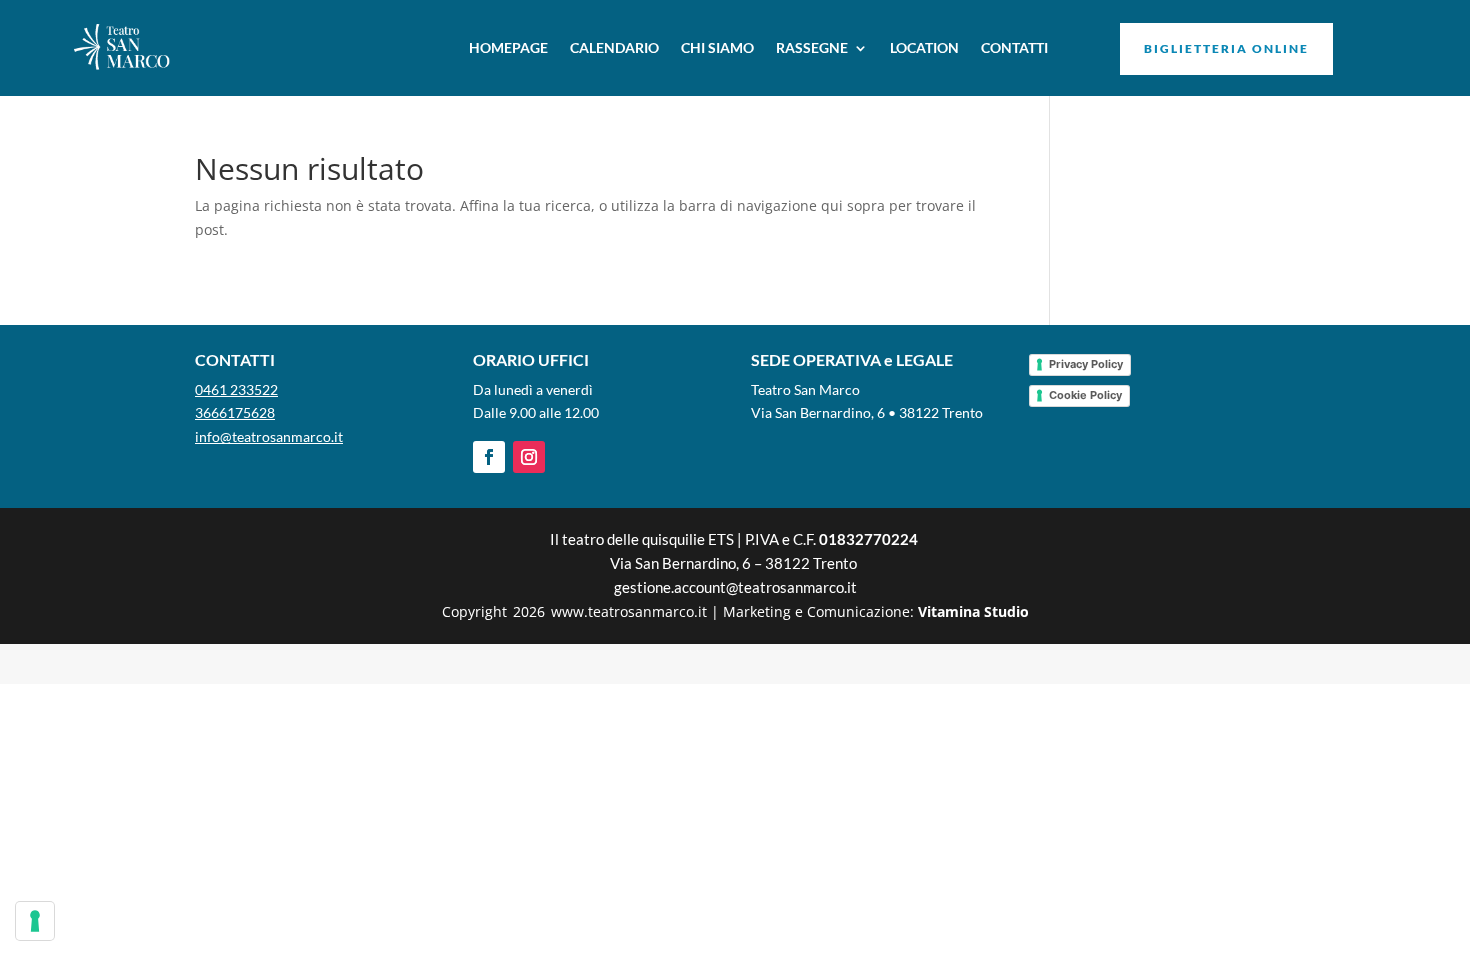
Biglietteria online (1226, 48)
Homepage (508, 47)
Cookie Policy (1085, 395)
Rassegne (812, 47)
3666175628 (235, 412)
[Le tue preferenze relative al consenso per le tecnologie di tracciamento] (35, 921)
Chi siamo (717, 47)
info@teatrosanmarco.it (269, 436)
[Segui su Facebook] (489, 457)
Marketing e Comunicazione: (876, 611)
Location (924, 47)
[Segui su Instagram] (529, 457)
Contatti (1014, 47)
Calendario (614, 47)
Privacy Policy (1086, 364)
